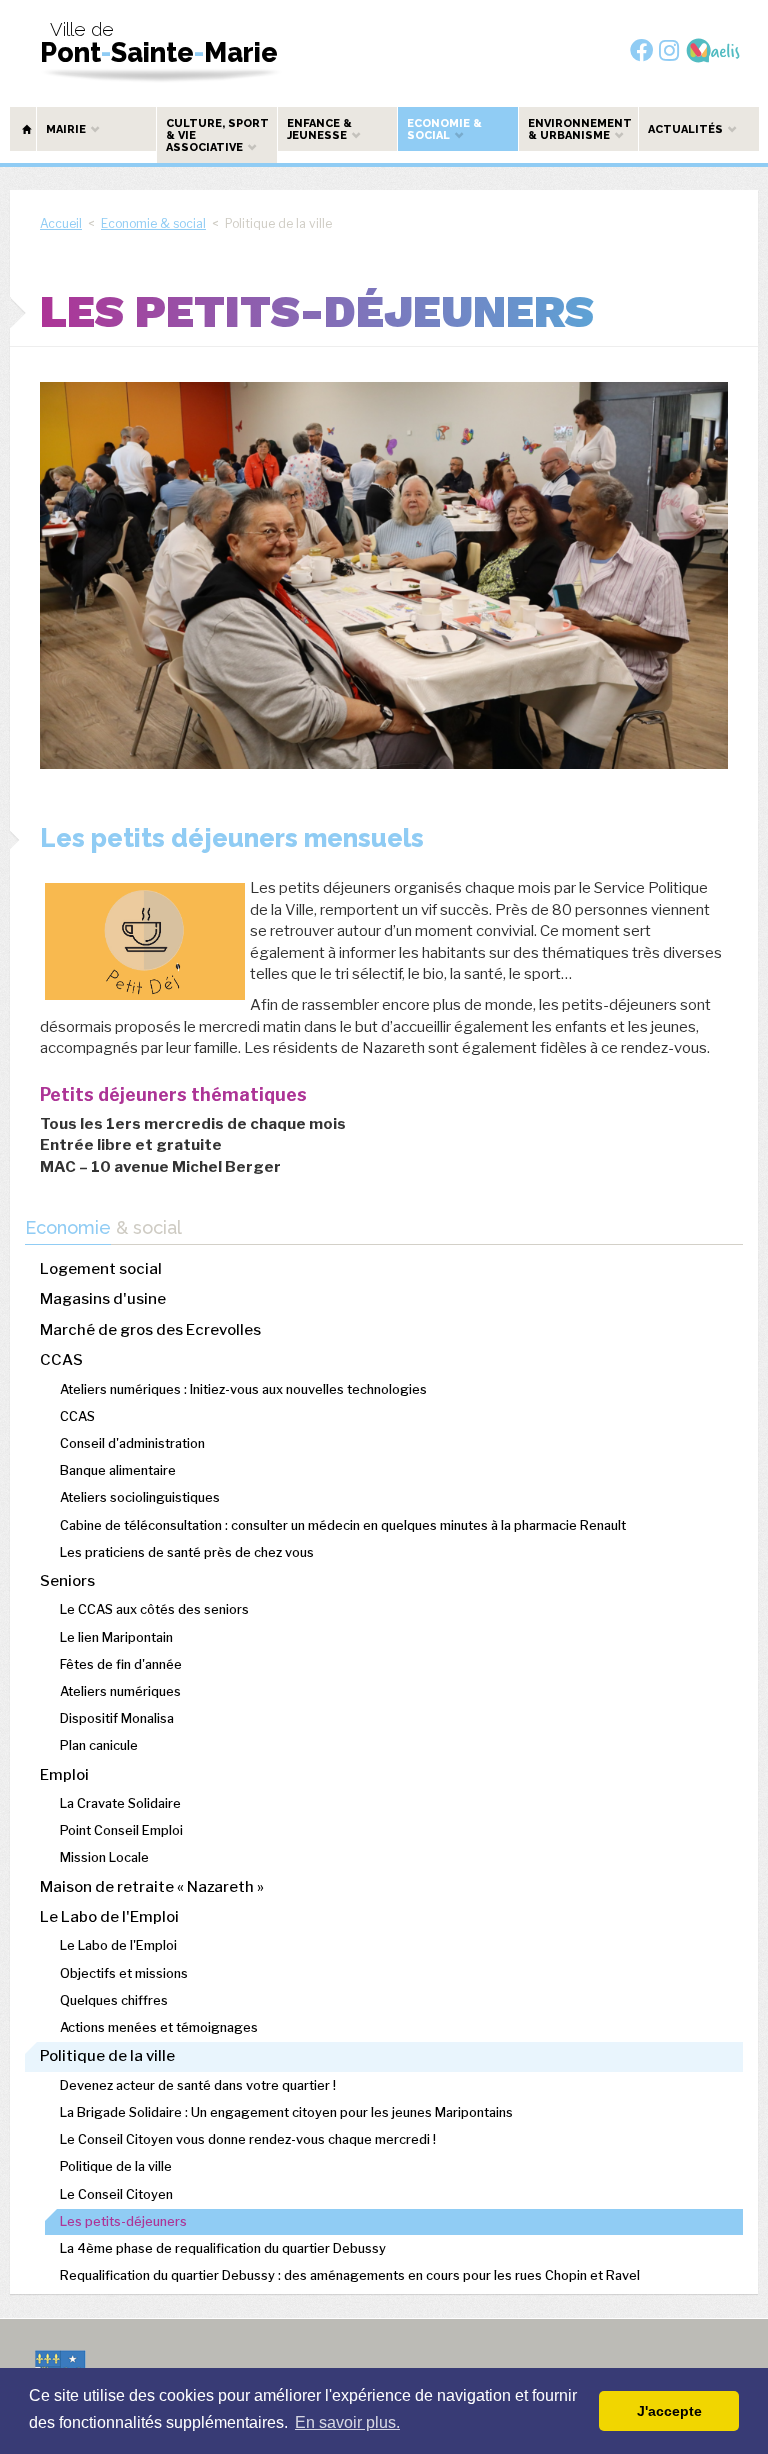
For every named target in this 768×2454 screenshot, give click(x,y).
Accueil (61, 223)
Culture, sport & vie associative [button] (217, 135)
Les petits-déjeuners (123, 2221)
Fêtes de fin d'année (121, 1664)
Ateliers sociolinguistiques (140, 1497)
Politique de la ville (107, 2056)
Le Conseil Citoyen (116, 2194)
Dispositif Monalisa (117, 1718)
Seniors (67, 1581)
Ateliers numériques (120, 1691)
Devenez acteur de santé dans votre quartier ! (198, 2085)
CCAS (61, 1360)
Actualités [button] (687, 129)
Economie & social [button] (444, 129)
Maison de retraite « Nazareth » (152, 1887)
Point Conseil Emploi (121, 1830)
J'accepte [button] (669, 2411)
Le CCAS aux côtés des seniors (154, 1609)
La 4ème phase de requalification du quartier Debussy (223, 2248)
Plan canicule (99, 1745)
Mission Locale (104, 1857)
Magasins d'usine (103, 1299)
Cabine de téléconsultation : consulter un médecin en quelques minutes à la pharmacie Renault (343, 1525)
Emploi (64, 1775)
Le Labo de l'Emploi (109, 1917)
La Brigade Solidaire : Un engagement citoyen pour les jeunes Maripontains (286, 2112)
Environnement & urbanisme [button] (580, 129)
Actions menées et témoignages (159, 2027)
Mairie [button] (67, 129)
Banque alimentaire (118, 1470)
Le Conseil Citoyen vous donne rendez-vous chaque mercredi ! (248, 2139)
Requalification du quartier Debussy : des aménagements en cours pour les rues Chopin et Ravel (350, 2275)
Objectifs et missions (124, 1973)
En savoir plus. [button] (347, 2422)
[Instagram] (669, 50)
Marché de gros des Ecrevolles (150, 1330)
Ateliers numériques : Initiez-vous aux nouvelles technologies (243, 1389)
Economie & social (153, 223)
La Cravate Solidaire (120, 1803)
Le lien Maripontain (116, 1637)
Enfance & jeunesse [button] (319, 129)
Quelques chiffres (114, 2000)
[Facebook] (641, 50)
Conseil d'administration (132, 1443)
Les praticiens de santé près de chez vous (187, 1552)
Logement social (101, 1269)
